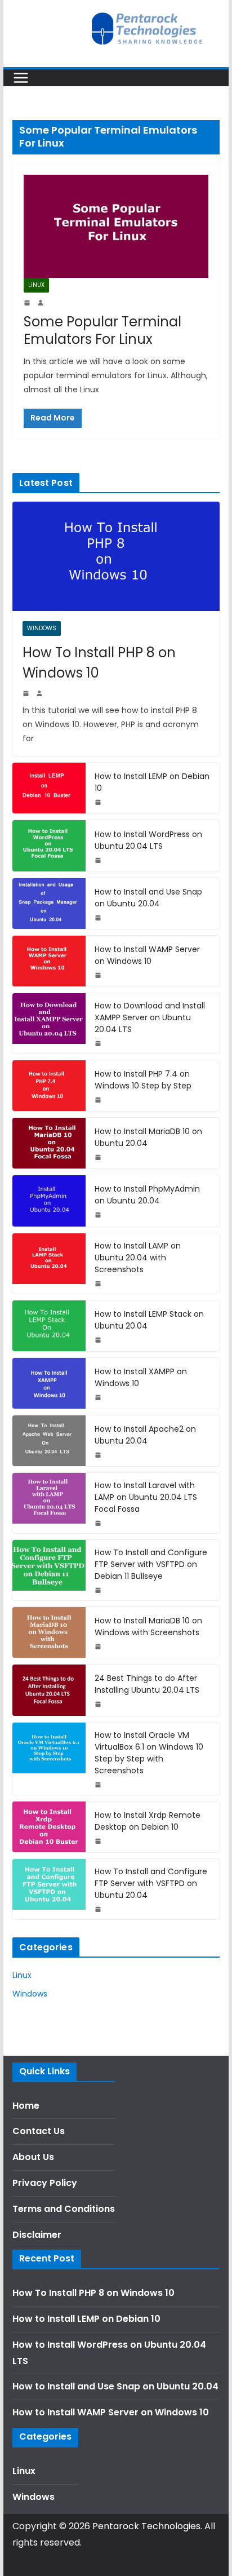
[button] (24, 36)
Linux (36, 285)
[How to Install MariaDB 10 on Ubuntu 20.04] (49, 1143)
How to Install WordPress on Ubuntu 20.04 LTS (148, 840)
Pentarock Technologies (146, 2526)
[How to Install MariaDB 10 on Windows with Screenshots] (49, 1632)
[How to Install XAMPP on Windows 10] (49, 1383)
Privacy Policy (45, 2183)
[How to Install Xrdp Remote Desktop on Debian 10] (49, 1827)
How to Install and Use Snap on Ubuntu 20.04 (148, 898)
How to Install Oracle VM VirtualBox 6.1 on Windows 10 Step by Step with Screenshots (149, 1753)
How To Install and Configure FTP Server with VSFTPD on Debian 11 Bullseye (151, 1564)
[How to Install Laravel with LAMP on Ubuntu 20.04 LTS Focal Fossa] (49, 1503)
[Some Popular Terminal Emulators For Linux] (116, 226)
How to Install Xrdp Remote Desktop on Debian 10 (148, 1821)
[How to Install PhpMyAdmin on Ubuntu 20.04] (49, 1201)
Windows (42, 628)
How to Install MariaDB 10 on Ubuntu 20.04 (148, 1137)
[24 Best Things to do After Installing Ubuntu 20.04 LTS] (49, 1690)
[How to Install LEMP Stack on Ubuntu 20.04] (49, 1326)
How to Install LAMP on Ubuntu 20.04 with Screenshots (138, 1258)
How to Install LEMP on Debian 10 (152, 782)
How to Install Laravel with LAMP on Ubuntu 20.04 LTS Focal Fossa (146, 1497)
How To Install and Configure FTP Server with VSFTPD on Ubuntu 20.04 (151, 1883)
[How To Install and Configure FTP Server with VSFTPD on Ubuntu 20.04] (49, 1889)
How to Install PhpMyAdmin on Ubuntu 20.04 (147, 1195)
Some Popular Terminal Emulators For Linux (102, 330)
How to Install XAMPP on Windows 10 (141, 1377)
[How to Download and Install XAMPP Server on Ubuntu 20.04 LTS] (49, 1023)
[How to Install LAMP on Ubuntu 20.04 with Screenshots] (49, 1263)
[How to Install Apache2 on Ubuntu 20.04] (49, 1441)
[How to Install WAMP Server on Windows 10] (49, 961)
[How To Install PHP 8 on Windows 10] (116, 556)
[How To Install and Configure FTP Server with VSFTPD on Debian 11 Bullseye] (49, 1570)
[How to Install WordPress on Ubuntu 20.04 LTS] (49, 846)
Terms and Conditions (64, 2209)
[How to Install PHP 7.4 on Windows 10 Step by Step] (49, 1086)
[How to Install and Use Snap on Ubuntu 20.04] (49, 904)
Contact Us (39, 2131)
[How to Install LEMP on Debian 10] (49, 788)
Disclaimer (37, 2235)
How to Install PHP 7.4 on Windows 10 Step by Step (143, 1080)
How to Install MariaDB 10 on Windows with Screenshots (148, 1626)
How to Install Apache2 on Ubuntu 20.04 (145, 1435)
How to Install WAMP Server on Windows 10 (147, 955)
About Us (33, 2157)
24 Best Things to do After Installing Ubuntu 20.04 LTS (147, 1684)
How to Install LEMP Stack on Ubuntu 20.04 (149, 1320)
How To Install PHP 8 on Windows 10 (99, 663)
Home (26, 2106)
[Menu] (21, 78)
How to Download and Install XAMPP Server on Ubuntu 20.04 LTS (150, 1017)
